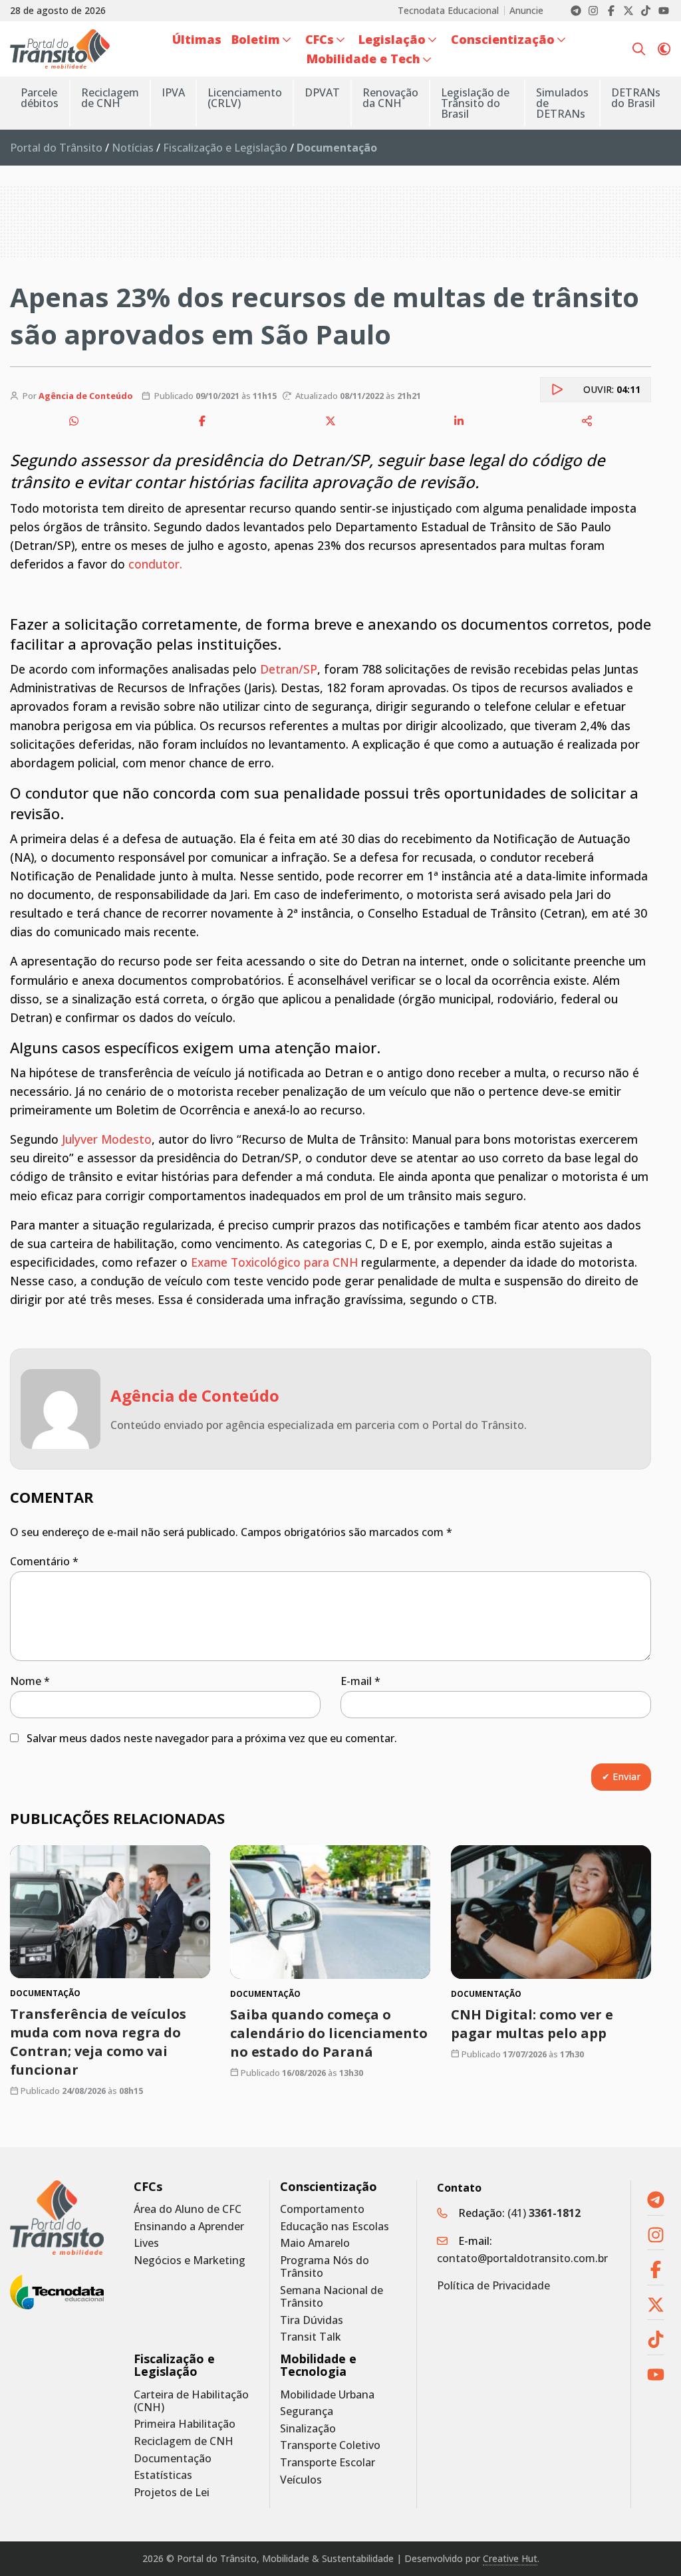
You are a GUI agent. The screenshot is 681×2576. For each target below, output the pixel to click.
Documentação (173, 2459)
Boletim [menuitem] (256, 39)
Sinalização (308, 2429)
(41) (544, 2213)
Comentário (44, 1561)
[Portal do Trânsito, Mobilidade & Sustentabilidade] (57, 2218)
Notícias (133, 148)
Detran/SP (289, 669)
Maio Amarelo (315, 2243)
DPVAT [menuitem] (322, 92)
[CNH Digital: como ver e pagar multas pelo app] (551, 1912)
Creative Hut (510, 2558)
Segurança (307, 2411)
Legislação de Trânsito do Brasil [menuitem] (475, 103)
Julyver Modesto (107, 1139)
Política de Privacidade (493, 2285)
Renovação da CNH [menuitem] (390, 98)
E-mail (360, 1681)
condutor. (154, 564)
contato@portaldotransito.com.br (522, 2258)
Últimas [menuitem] (197, 39)
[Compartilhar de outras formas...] (587, 421)
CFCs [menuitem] (320, 39)
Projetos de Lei (172, 2493)
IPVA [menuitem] (173, 92)
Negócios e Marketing (190, 2260)
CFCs (148, 2187)
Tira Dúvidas (312, 2320)
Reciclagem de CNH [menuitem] (110, 98)
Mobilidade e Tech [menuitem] (363, 59)
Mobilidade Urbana (327, 2395)
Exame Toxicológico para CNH (274, 1262)
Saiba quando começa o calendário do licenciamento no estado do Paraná (329, 2032)
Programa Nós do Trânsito (325, 2267)
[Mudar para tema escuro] (664, 49)
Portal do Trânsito (56, 148)
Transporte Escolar (328, 2463)
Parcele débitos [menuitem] (40, 98)
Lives (146, 2243)
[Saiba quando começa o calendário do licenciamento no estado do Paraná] (330, 1912)
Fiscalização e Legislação (225, 148)
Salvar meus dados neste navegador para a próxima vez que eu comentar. (212, 1738)
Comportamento (322, 2209)
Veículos (301, 2480)
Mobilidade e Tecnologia (318, 2365)
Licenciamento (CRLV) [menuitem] (245, 98)
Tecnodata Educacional (448, 11)
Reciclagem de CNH (184, 2441)
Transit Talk (311, 2337)
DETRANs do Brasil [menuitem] (636, 98)
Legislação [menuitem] (392, 39)
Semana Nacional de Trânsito (332, 2297)
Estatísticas (163, 2475)
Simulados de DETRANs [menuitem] (562, 103)
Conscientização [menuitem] (503, 39)
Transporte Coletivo (330, 2445)
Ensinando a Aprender (189, 2227)
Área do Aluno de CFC (188, 2209)
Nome (30, 1681)
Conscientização (329, 2187)
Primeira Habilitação (185, 2424)
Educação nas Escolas (335, 2227)
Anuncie (526, 11)
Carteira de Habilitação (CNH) (191, 2401)
